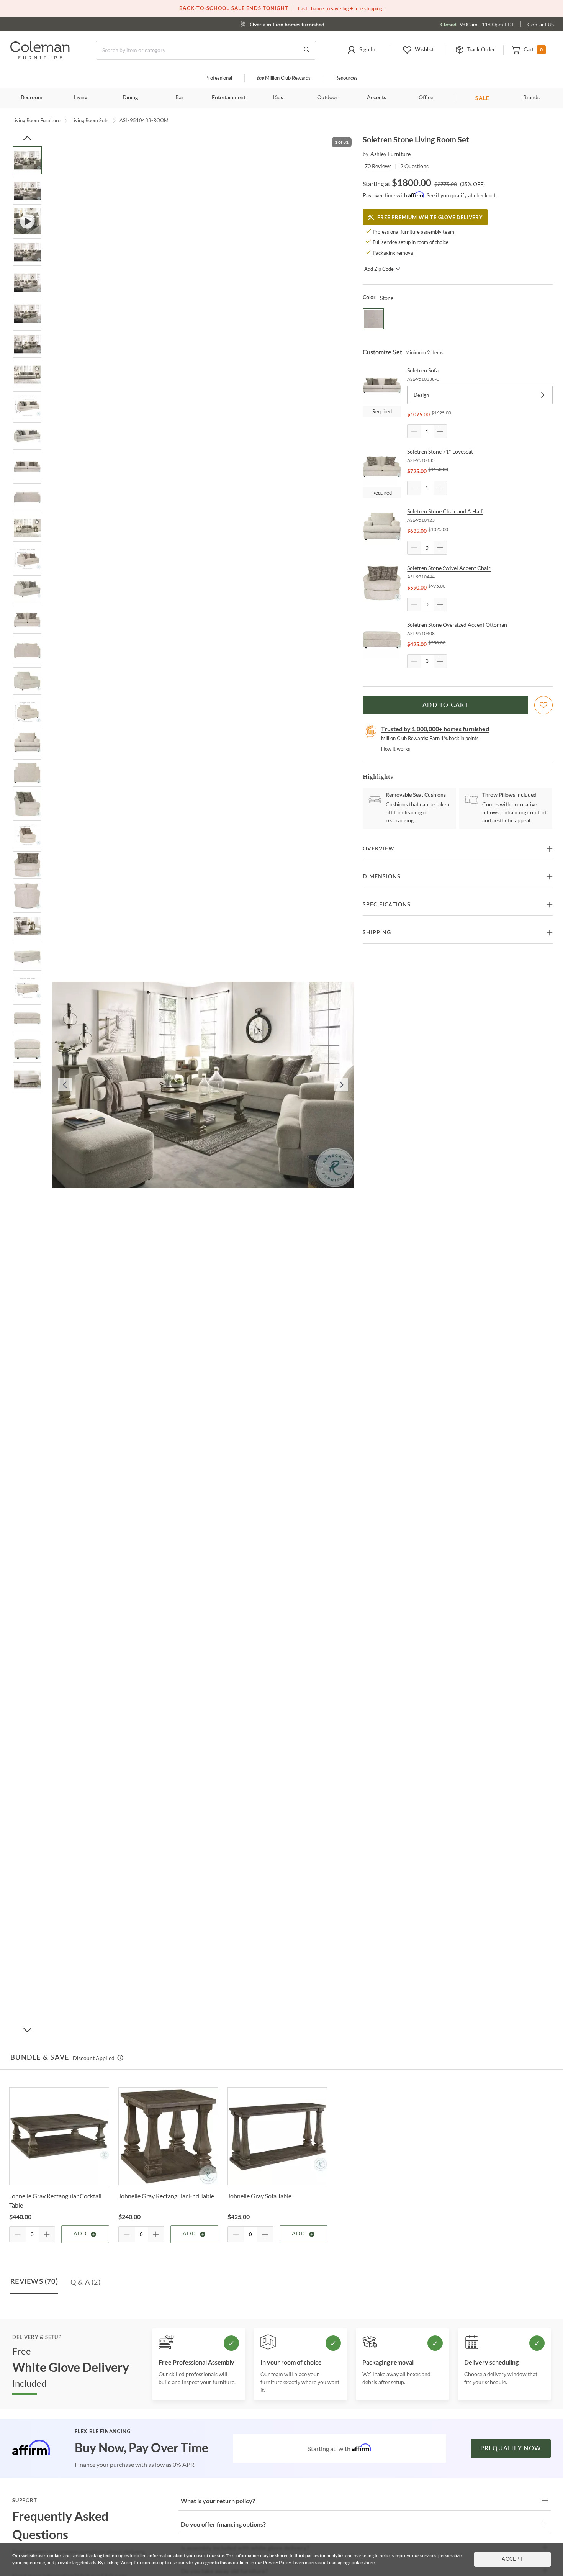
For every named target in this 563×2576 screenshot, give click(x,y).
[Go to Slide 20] (27, 742)
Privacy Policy (277, 2562)
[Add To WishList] (543, 705)
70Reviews (378, 166)
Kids (278, 98)
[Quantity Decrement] (414, 431)
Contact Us (541, 24)
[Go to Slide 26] (27, 926)
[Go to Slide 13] (27, 528)
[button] (361, 50)
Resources (346, 78)
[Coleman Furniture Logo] (40, 57)
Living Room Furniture (36, 120)
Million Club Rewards (284, 78)
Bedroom (32, 98)
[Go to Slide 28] (27, 987)
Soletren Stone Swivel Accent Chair (449, 568)
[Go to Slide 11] (27, 467)
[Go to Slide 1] (27, 160)
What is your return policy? (218, 2501)
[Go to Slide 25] (27, 896)
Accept (512, 2559)
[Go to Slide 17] (27, 650)
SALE (482, 98)
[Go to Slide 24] (27, 865)
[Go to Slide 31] (27, 1079)
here (370, 2562)
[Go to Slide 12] (27, 497)
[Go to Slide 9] (27, 405)
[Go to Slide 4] (27, 252)
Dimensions (382, 877)
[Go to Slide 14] (27, 558)
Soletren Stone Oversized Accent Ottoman (457, 625)
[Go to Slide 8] (27, 375)
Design (421, 395)
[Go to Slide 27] (27, 957)
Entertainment (229, 98)
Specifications (387, 905)
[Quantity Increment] (440, 431)
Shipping (377, 933)
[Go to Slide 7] (27, 344)
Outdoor (327, 98)
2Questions (414, 166)
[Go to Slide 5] (27, 283)
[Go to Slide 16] (27, 620)
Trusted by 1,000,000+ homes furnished (435, 729)
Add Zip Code (379, 269)
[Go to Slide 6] (27, 313)
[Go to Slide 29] (27, 1018)
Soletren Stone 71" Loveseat (440, 451)
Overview (379, 849)
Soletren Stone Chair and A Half (445, 511)
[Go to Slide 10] (27, 436)
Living (81, 98)
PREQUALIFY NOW (511, 2448)
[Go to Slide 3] (27, 221)
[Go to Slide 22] (27, 804)
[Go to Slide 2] (27, 191)
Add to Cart (445, 705)
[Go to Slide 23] (27, 834)
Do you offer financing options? (223, 2524)
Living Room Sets (90, 120)
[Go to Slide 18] (27, 681)
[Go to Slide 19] (27, 712)
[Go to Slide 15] (27, 589)
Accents (376, 98)
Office (426, 98)
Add (80, 2234)
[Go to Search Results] (306, 50)
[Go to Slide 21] (27, 773)
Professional (219, 78)
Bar (179, 98)
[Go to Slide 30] (27, 1049)
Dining (130, 98)
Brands (531, 98)
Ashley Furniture (390, 154)
